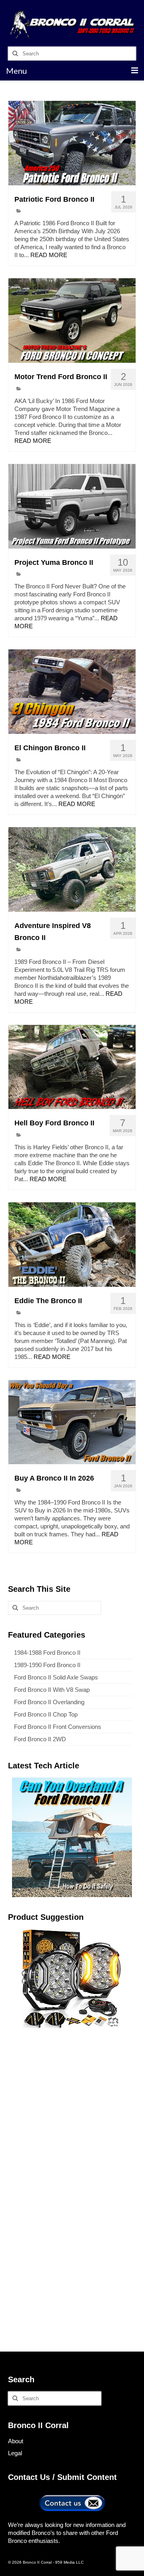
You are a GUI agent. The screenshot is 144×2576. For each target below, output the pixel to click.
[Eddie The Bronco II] (72, 1245)
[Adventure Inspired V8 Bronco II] (72, 869)
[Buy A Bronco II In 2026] (72, 1422)
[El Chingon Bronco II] (72, 692)
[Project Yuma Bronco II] (72, 506)
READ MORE (49, 255)
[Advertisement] (72, 2112)
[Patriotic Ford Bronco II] (72, 143)
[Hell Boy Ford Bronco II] (72, 1067)
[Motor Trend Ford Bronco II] (72, 321)
